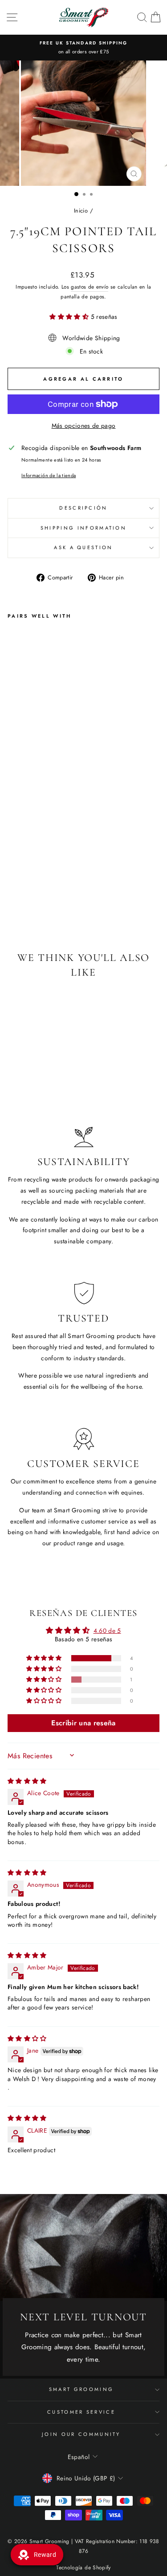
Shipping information (83, 528)
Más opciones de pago (84, 426)
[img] (27, 1781)
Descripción (83, 508)
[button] (70, 317)
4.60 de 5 (107, 1631)
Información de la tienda (49, 475)
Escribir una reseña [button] (83, 1723)
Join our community (81, 2434)
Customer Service (81, 2412)
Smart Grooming (81, 2389)
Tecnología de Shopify (83, 2568)
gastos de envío (90, 287)
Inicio (81, 211)
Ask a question (83, 547)
